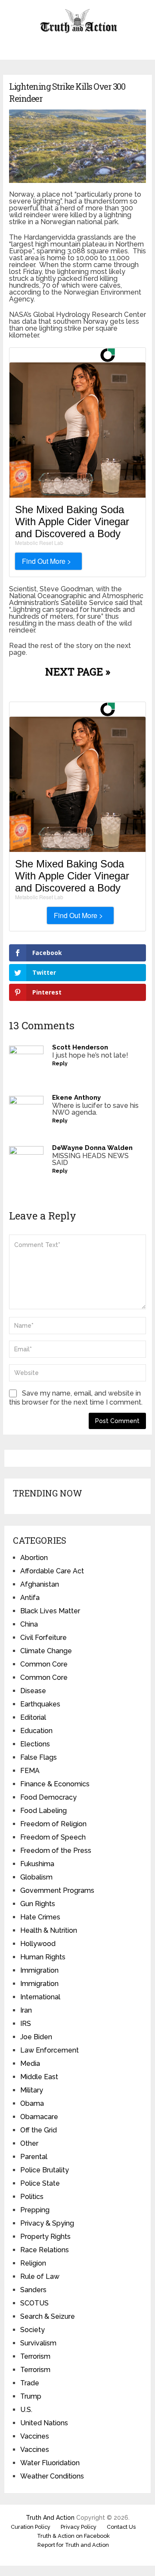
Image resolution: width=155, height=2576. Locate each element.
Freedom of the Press (56, 1851)
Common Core (44, 1664)
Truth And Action (50, 2518)
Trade (30, 2383)
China (29, 1624)
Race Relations (45, 2250)
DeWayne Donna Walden (92, 1148)
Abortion (34, 1558)
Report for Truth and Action (73, 2545)
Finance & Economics (55, 1784)
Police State (40, 2183)
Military (32, 2090)
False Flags (39, 1757)
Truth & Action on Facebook (73, 2536)
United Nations (44, 2423)
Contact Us (121, 2527)
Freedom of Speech (53, 1837)
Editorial (33, 1717)
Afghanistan (40, 1584)
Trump (31, 2396)
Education (36, 1731)
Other (29, 2143)
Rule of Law (40, 2276)
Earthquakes (40, 1704)
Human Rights (43, 1957)
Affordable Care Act (52, 1571)
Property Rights (45, 2237)
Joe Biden (36, 2037)
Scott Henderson (80, 1047)
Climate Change (46, 1651)
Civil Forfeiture (43, 1638)
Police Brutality (45, 2170)
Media (30, 2064)
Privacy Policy (79, 2527)
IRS (26, 2024)
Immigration (39, 1970)
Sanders (33, 2290)
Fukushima (37, 1864)
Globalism (36, 1877)
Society (33, 2330)
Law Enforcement (50, 2050)
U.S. (26, 2410)
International (40, 1997)
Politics (32, 2197)
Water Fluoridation (50, 2463)
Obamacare (39, 2117)
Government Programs (57, 1890)
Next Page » (78, 672)
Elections (35, 1744)
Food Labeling (43, 1811)
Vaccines (35, 2436)
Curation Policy (31, 2527)
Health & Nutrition (49, 1930)
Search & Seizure (48, 2316)
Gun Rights (38, 1904)
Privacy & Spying (47, 2223)
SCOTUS (34, 2303)
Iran (26, 2010)
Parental (34, 2157)
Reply (60, 1064)
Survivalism (38, 2343)
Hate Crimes (40, 1917)
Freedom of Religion (53, 1824)
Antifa (30, 1598)
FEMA (30, 1771)
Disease (33, 1691)
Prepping (35, 2210)
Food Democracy (48, 1797)
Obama (32, 2103)
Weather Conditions (52, 2476)
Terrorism (35, 2356)
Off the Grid (39, 2130)
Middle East (39, 2077)
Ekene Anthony (76, 1098)
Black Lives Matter (50, 1611)
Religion (33, 2263)
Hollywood (38, 1944)
